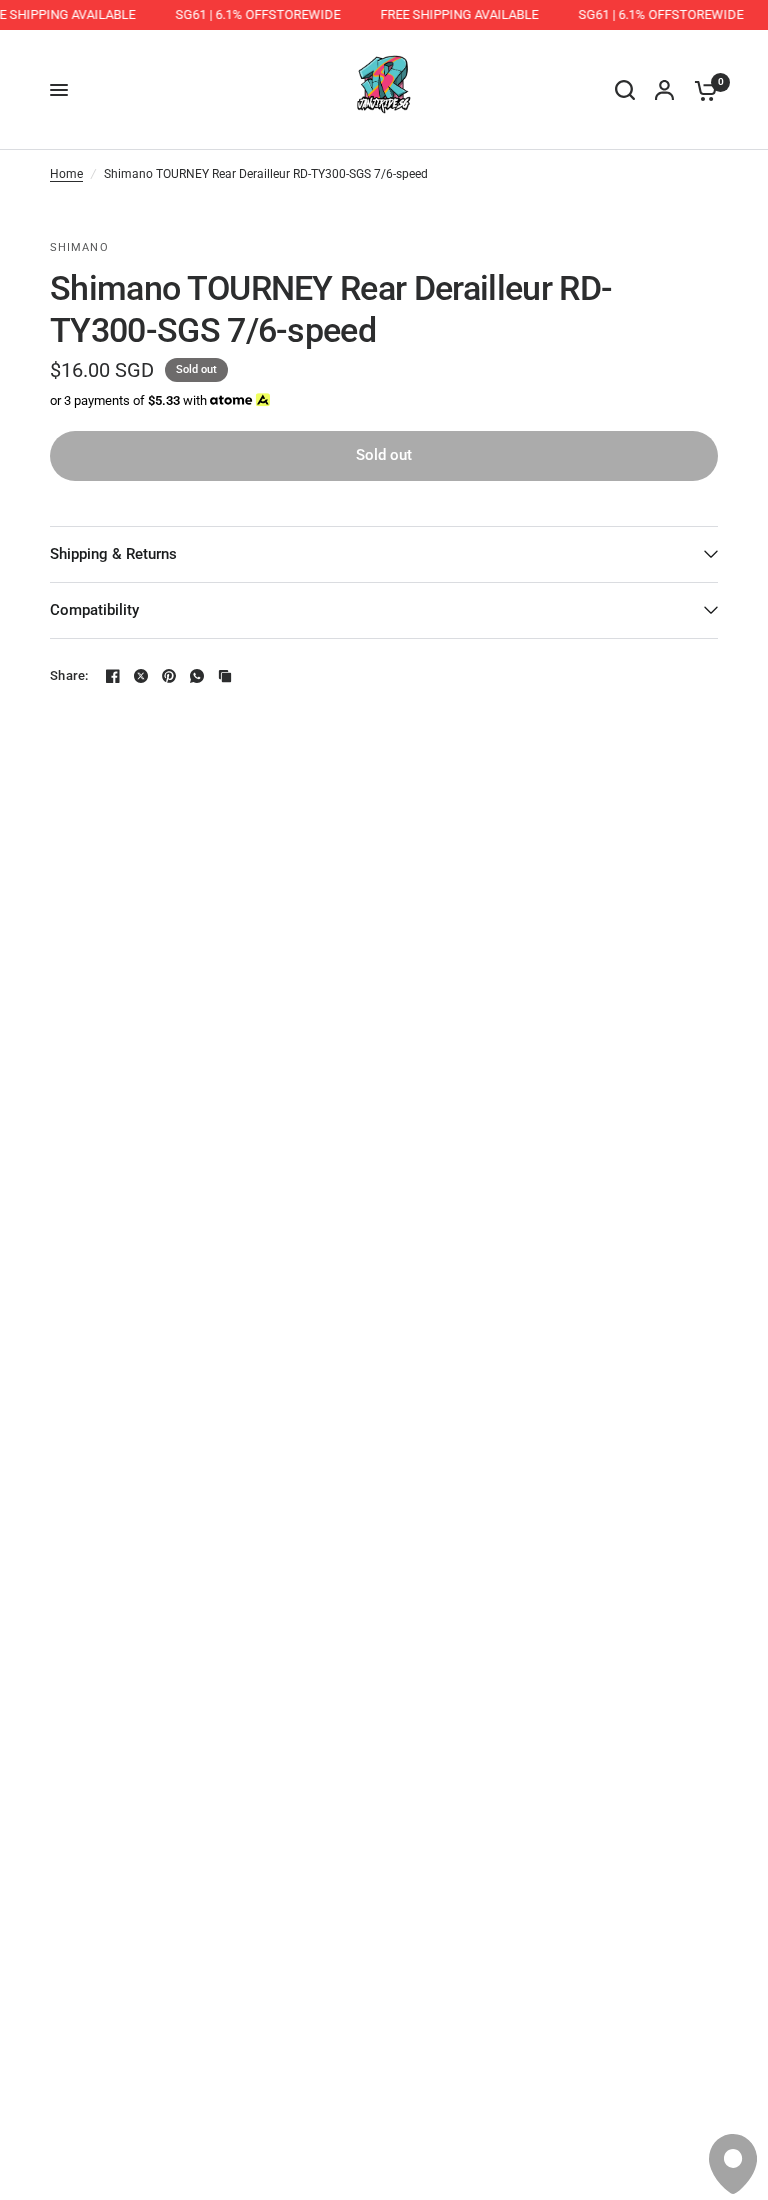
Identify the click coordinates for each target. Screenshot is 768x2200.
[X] (141, 676)
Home (66, 174)
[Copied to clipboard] (225, 676)
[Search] (625, 90)
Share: (69, 675)
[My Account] (664, 90)
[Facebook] (113, 676)
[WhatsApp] (197, 676)
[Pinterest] (169, 676)
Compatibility (94, 610)
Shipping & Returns (113, 554)
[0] (701, 90)
